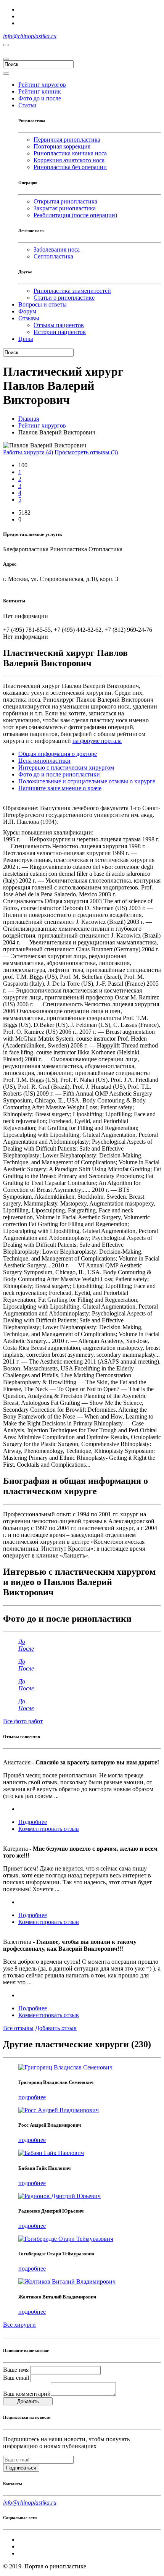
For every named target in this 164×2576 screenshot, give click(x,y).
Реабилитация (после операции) (75, 215)
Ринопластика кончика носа (70, 153)
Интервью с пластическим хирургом (66, 767)
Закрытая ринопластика (65, 208)
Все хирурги (19, 2325)
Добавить (28, 2401)
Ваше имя (16, 2370)
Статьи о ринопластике (64, 298)
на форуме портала (97, 741)
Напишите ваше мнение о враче (60, 788)
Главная (29, 419)
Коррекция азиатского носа (69, 160)
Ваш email (16, 2378)
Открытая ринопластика (65, 201)
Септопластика (53, 256)
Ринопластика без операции (70, 167)
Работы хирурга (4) (28, 452)
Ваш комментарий (27, 2394)
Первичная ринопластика (67, 140)
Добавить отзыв (56, 2028)
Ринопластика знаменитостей (72, 291)
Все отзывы (18, 2028)
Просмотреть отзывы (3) (86, 452)
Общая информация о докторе (58, 754)
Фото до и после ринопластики (59, 774)
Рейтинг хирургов (42, 425)
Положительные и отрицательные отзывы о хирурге (87, 781)
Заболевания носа (57, 249)
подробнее (32, 2097)
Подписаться (21, 2468)
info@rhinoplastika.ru (30, 36)
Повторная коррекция (62, 146)
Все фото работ (23, 1721)
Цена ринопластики (44, 761)
